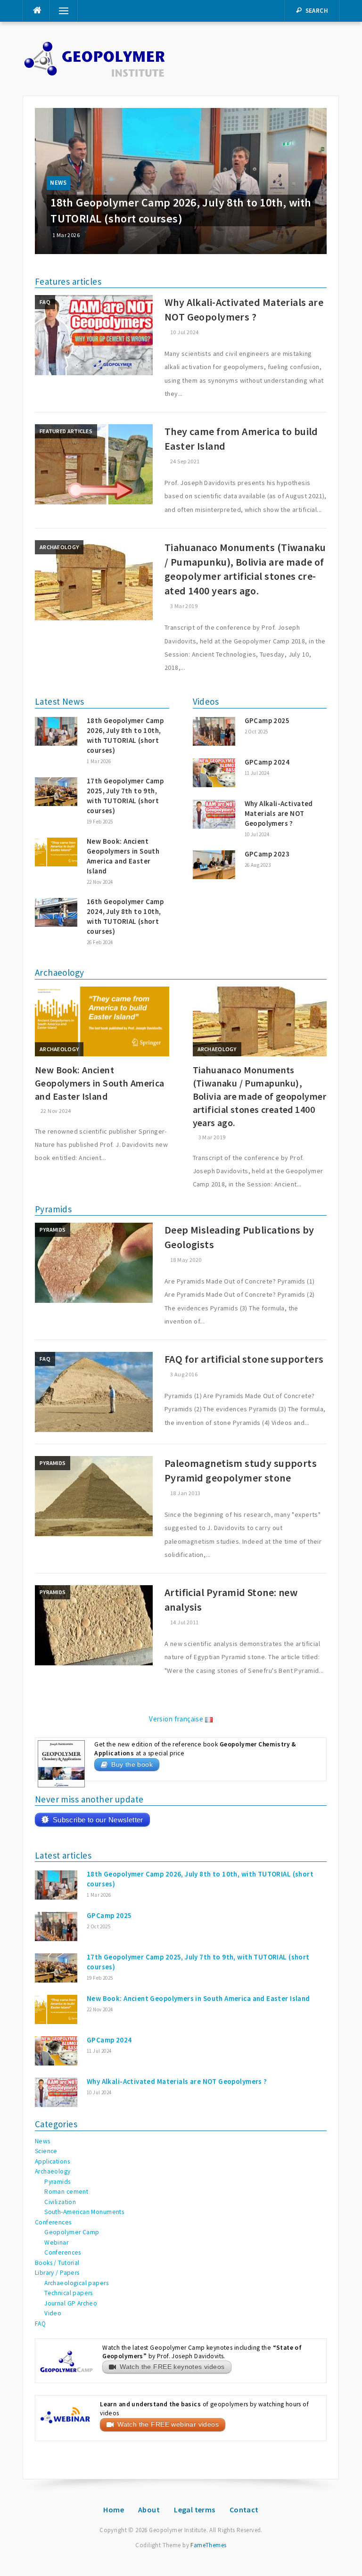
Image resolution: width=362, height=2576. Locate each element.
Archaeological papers (76, 2283)
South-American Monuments (84, 2212)
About (149, 2510)
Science (46, 2151)
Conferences (53, 2222)
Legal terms (195, 2510)
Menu (60, 11)
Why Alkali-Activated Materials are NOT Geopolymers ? (279, 813)
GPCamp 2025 (267, 720)
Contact (244, 2510)
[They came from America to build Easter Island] (94, 464)
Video (53, 2313)
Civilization (60, 2202)
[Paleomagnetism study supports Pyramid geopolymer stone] (94, 1495)
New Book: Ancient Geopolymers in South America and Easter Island (100, 1083)
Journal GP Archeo (71, 2303)
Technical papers (69, 2293)
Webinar (56, 2243)
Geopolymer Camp (72, 2232)
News (58, 183)
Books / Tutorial (57, 2263)
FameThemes (208, 2545)
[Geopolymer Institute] (95, 58)
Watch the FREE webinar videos (168, 2424)
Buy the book (132, 1765)
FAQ (45, 302)
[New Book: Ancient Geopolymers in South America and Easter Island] (102, 1021)
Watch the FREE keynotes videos (172, 2367)
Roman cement (66, 2192)
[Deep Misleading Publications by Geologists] (94, 1262)
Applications (52, 2161)
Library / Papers (57, 2273)
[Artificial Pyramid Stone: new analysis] (94, 1625)
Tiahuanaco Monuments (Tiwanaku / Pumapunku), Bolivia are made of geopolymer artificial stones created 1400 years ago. (259, 1096)
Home (114, 2510)
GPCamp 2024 (267, 762)
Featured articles (66, 431)
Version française (177, 1719)
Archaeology (59, 547)
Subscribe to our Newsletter (98, 1820)
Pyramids (53, 1230)
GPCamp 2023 (267, 854)
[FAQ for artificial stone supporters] (94, 1391)
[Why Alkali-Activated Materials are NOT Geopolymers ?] (94, 334)
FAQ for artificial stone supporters (244, 1359)
